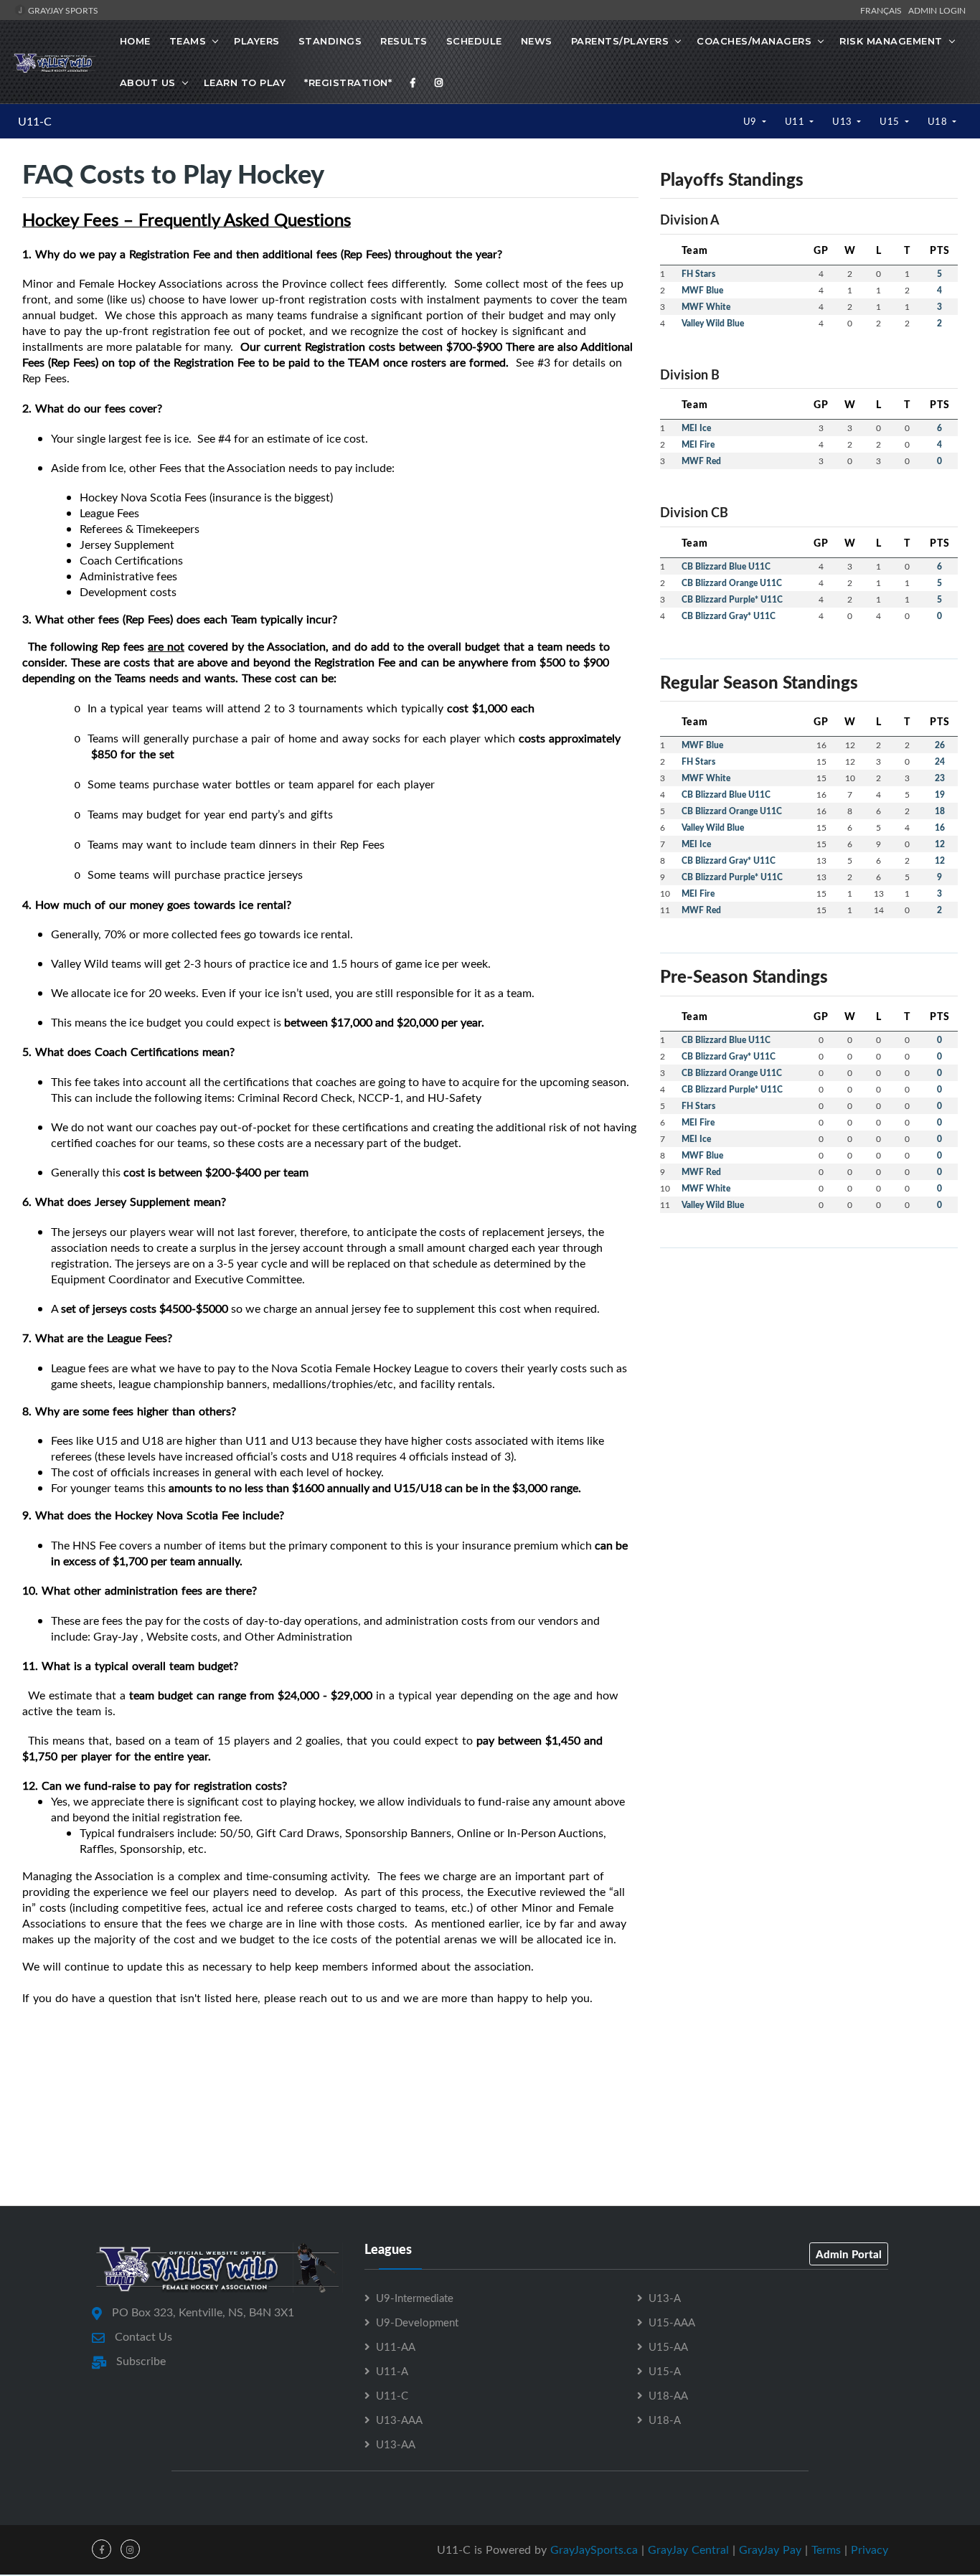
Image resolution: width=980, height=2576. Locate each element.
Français (883, 10)
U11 (796, 121)
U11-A (392, 2371)
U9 (752, 121)
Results (404, 41)
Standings (330, 41)
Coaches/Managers (754, 41)
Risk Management (891, 41)
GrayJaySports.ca (594, 2549)
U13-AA (396, 2444)
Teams (188, 41)
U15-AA (668, 2346)
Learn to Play (245, 82)
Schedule (474, 41)
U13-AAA (399, 2420)
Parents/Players (620, 41)
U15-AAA (672, 2322)
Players (257, 41)
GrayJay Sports (62, 10)
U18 (939, 121)
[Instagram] (439, 82)
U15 (891, 121)
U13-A (665, 2298)
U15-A (665, 2371)
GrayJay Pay (770, 2549)
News (537, 41)
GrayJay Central (688, 2549)
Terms (826, 2549)
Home (135, 41)
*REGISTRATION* (348, 82)
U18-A (665, 2420)
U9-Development (417, 2322)
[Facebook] (413, 82)
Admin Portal (849, 2254)
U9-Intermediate (415, 2298)
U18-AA (668, 2395)
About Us (148, 82)
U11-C (35, 121)
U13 (843, 121)
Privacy (870, 2549)
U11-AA (396, 2346)
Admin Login (937, 10)
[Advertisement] (490, 2141)
